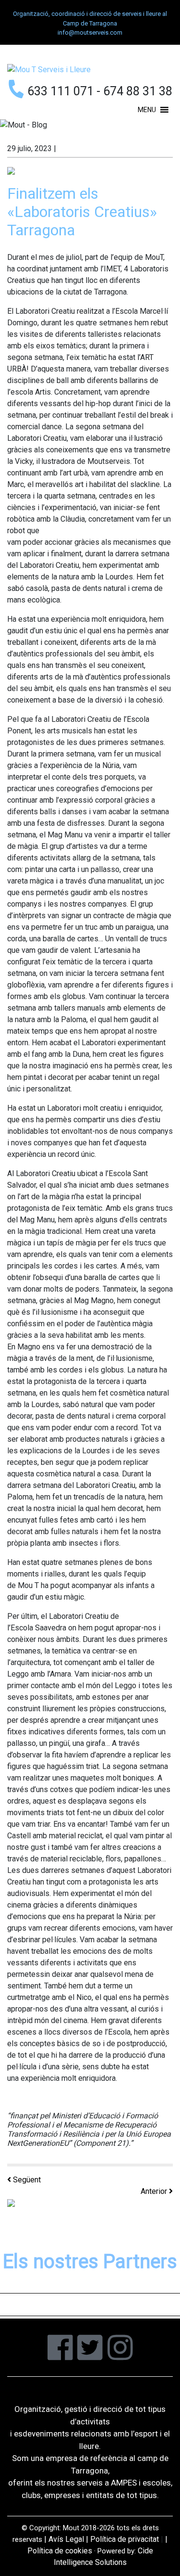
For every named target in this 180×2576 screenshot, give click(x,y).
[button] (147, 110)
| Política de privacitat (122, 2539)
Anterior (155, 2191)
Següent (26, 2180)
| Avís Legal (64, 2539)
